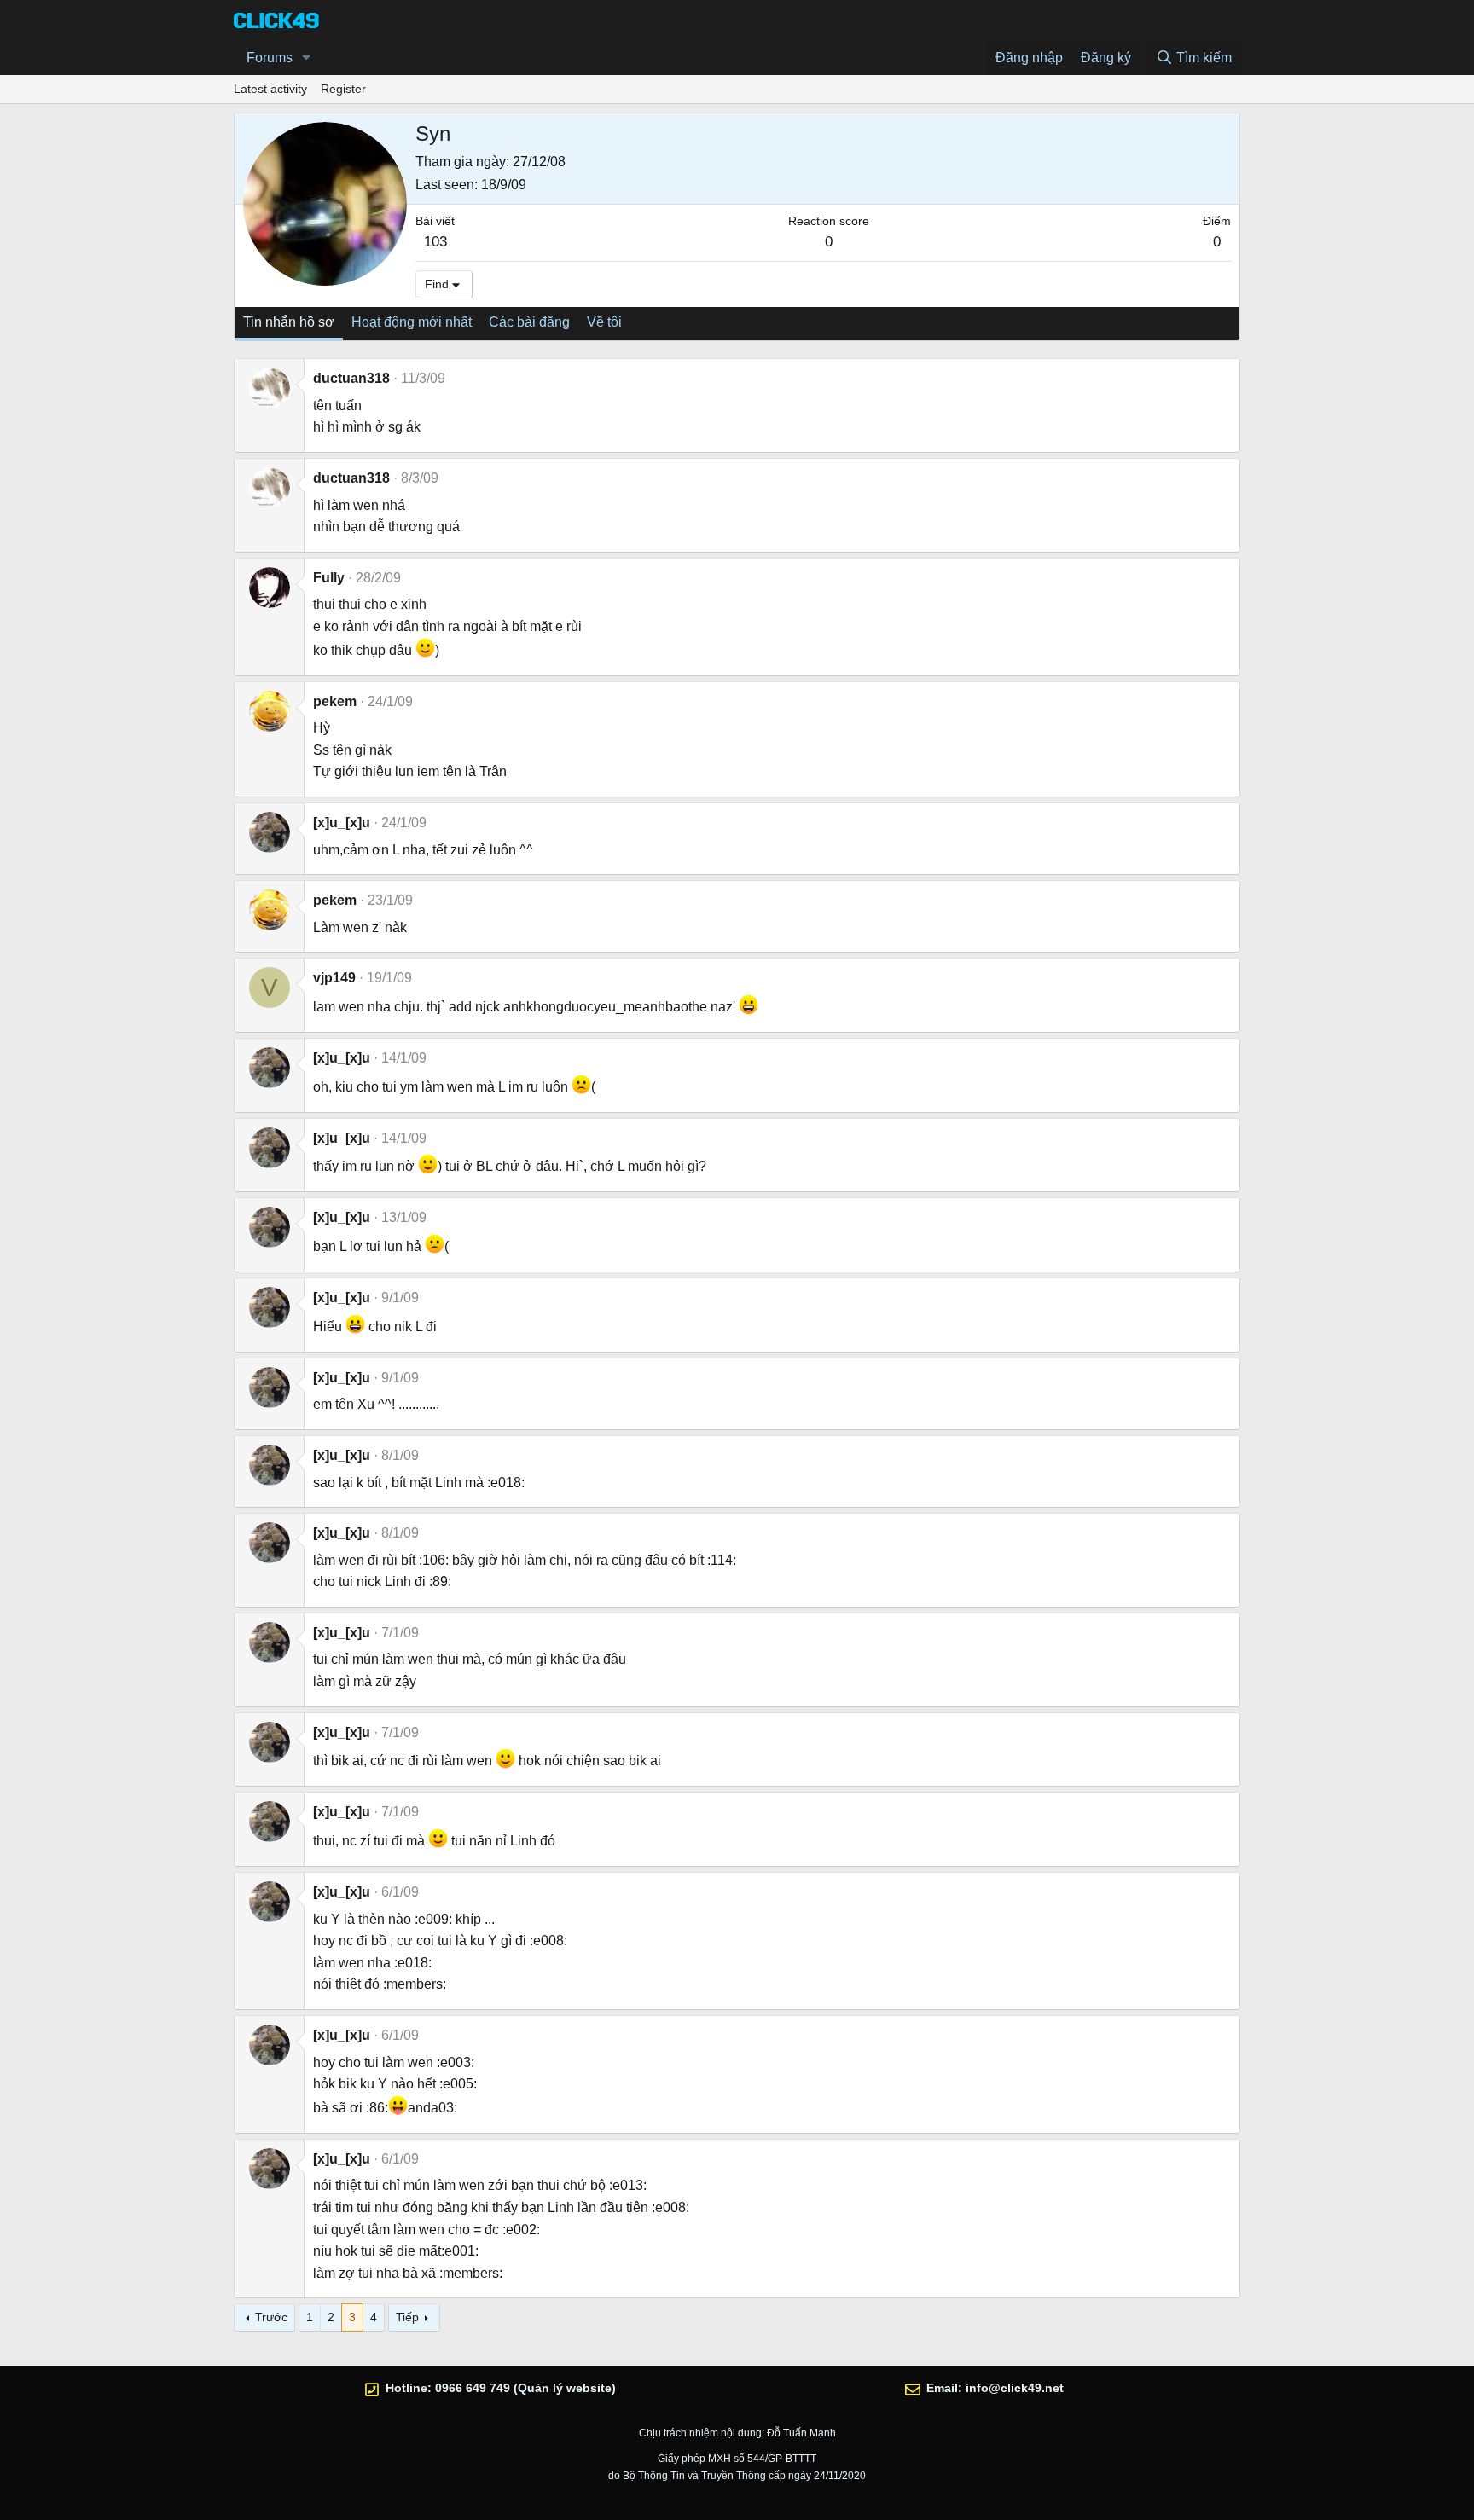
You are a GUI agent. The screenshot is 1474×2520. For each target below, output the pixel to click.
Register (343, 89)
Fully (329, 578)
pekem (335, 701)
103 (435, 242)
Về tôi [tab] (604, 322)
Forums (270, 58)
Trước (271, 2317)
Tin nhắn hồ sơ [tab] (289, 322)
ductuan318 (351, 378)
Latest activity (270, 89)
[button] (307, 58)
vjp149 (334, 978)
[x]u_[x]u (342, 823)
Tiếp (407, 2317)
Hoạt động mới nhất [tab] (412, 322)
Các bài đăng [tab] (529, 322)
